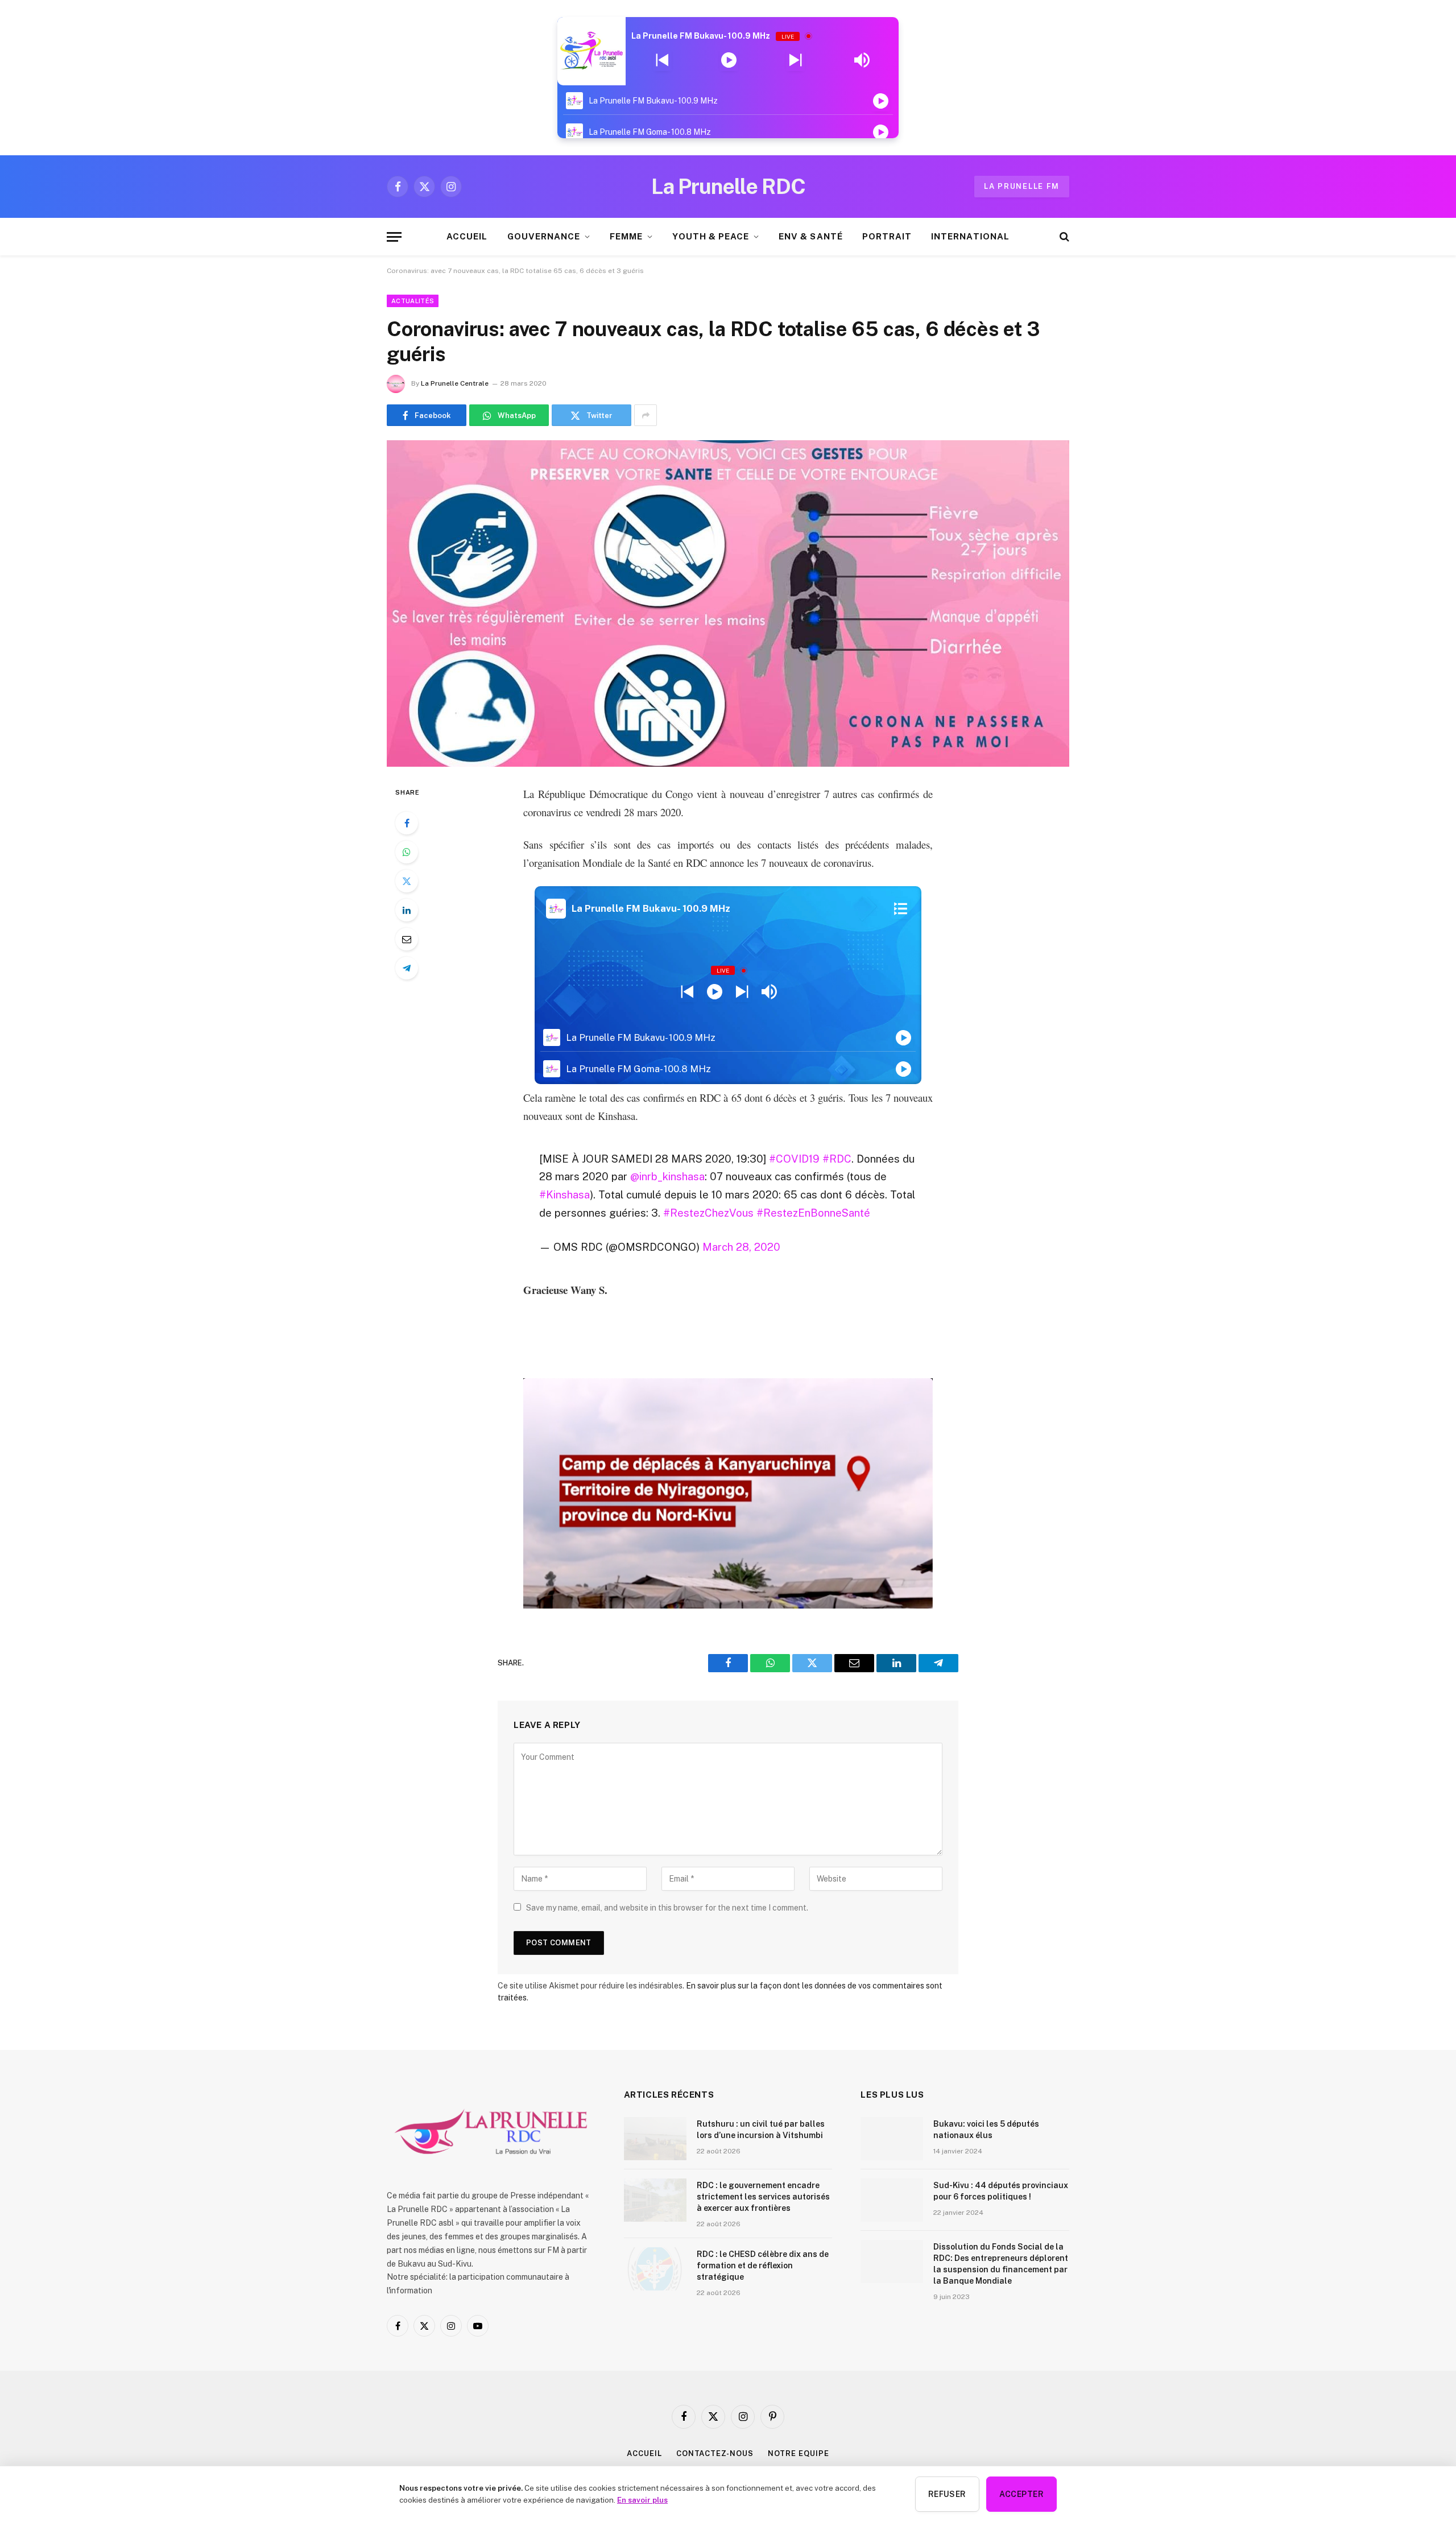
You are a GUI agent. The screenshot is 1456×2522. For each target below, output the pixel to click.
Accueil (644, 2453)
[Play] (729, 60)
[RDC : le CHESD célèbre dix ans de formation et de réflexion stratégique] (655, 2269)
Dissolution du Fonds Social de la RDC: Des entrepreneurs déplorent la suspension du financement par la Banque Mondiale (1001, 2264)
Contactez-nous (715, 2453)
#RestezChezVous (708, 1213)
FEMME (626, 236)
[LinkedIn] (407, 910)
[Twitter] (407, 881)
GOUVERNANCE (544, 236)
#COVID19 (794, 1159)
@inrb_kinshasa (667, 1176)
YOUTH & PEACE (711, 236)
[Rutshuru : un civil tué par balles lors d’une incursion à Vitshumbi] (655, 2139)
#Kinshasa (564, 1194)
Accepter (1021, 2494)
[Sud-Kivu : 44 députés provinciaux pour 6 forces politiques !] (892, 2200)
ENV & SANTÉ (811, 236)
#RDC (837, 1159)
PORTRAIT (887, 236)
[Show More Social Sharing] (646, 415)
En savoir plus (642, 2500)
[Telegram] (407, 968)
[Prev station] (795, 60)
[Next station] (662, 60)
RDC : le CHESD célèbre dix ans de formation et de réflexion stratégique (763, 2265)
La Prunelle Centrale (455, 383)
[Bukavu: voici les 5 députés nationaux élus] (892, 2139)
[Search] (1063, 237)
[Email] (407, 939)
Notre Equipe (799, 2453)
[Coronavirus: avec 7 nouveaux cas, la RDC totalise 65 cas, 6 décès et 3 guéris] (728, 603)
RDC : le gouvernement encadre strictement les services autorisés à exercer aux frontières (763, 2197)
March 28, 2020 (741, 1247)
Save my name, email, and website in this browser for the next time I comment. (667, 1908)
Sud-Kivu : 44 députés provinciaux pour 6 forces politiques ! (1001, 2191)
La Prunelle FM (1022, 186)
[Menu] (394, 237)
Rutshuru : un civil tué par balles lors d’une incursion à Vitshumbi (761, 2130)
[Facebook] (407, 823)
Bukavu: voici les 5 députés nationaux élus (986, 2130)
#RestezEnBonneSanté (813, 1213)
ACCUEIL (467, 236)
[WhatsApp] (407, 852)
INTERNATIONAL (970, 236)
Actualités (413, 301)
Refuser (947, 2494)
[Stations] (901, 908)
